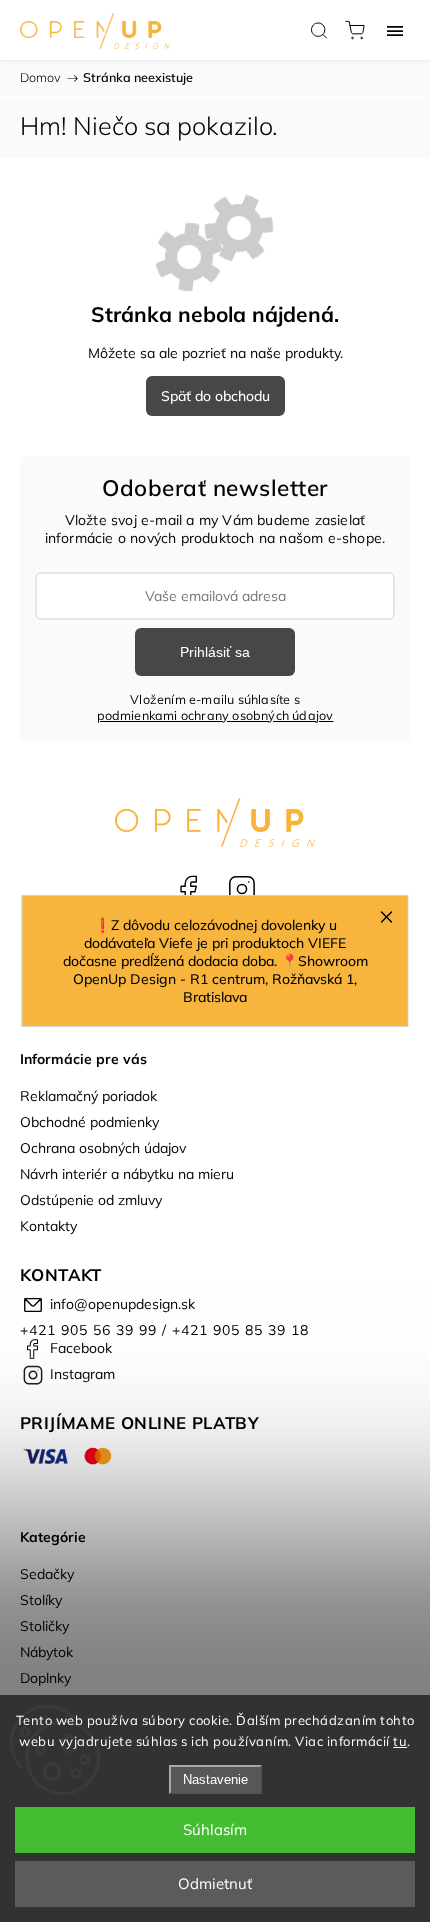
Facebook (188, 889)
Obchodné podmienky (89, 1122)
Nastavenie (215, 1779)
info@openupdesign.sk (122, 1304)
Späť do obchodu (215, 396)
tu (400, 1741)
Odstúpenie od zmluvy (91, 1200)
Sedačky (47, 1574)
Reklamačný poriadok (88, 1096)
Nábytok (46, 1652)
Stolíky (41, 1600)
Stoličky (44, 1626)
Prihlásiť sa (215, 652)
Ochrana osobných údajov (103, 1148)
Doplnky (45, 1678)
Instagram (242, 889)
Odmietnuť (215, 1883)
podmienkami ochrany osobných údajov (215, 715)
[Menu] (395, 30)
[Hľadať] (319, 30)
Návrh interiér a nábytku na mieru (127, 1174)
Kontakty (48, 1226)
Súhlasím (215, 1829)
